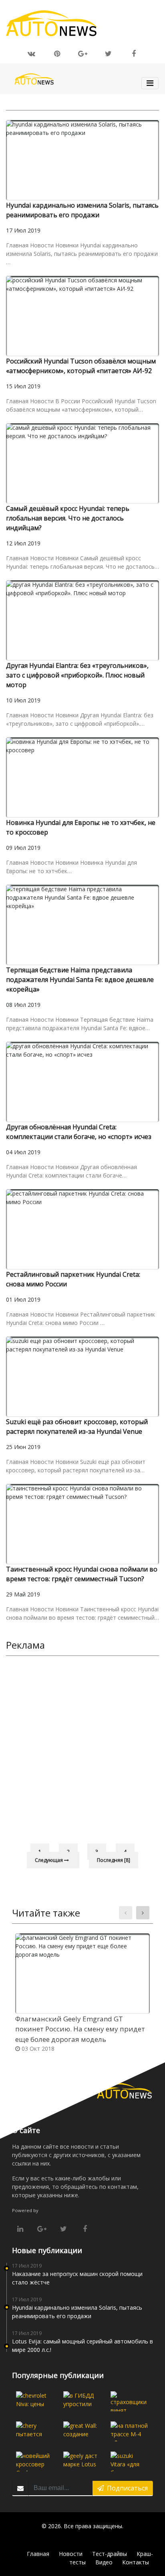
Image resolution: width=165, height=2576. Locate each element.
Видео (104, 2562)
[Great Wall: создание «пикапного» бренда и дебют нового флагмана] (82, 2431)
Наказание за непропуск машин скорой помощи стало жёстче (77, 2278)
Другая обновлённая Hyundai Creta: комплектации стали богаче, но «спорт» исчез (79, 1132)
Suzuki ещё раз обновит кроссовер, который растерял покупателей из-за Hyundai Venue (77, 1427)
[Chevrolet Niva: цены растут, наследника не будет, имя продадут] (35, 2401)
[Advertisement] (82, 1748)
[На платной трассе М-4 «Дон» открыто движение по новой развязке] (129, 2431)
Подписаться (126, 2488)
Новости (71, 2554)
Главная (38, 2554)
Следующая (49, 1860)
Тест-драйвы (110, 2554)
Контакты (136, 2562)
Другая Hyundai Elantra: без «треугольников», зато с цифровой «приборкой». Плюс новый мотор (77, 675)
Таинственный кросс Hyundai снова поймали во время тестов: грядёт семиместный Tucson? (82, 1574)
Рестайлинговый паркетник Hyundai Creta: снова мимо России (73, 1279)
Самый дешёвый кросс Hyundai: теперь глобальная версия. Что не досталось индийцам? (68, 518)
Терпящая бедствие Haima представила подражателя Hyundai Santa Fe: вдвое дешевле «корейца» (80, 980)
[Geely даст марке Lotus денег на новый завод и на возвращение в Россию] (82, 2462)
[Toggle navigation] (150, 83)
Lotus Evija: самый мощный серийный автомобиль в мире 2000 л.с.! (82, 2345)
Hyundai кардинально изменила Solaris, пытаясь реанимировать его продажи (82, 210)
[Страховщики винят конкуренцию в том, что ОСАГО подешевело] (129, 2401)
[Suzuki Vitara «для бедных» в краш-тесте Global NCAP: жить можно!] (129, 2462)
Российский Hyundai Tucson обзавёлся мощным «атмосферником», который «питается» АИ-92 (81, 366)
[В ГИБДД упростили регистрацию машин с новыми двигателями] (82, 2401)
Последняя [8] (114, 1860)
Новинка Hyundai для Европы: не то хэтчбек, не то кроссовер (81, 827)
